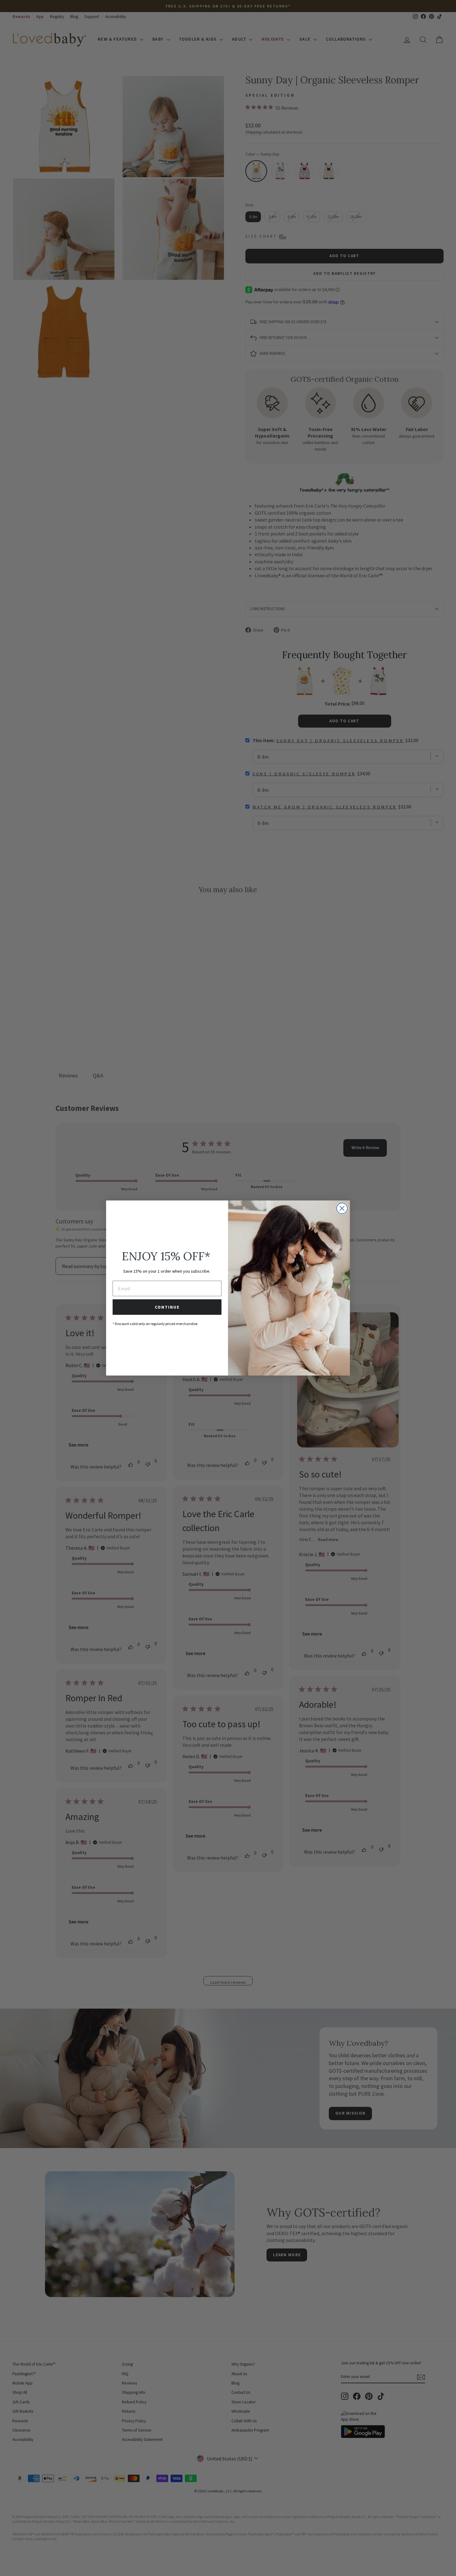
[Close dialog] (342, 1208)
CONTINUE (167, 1307)
